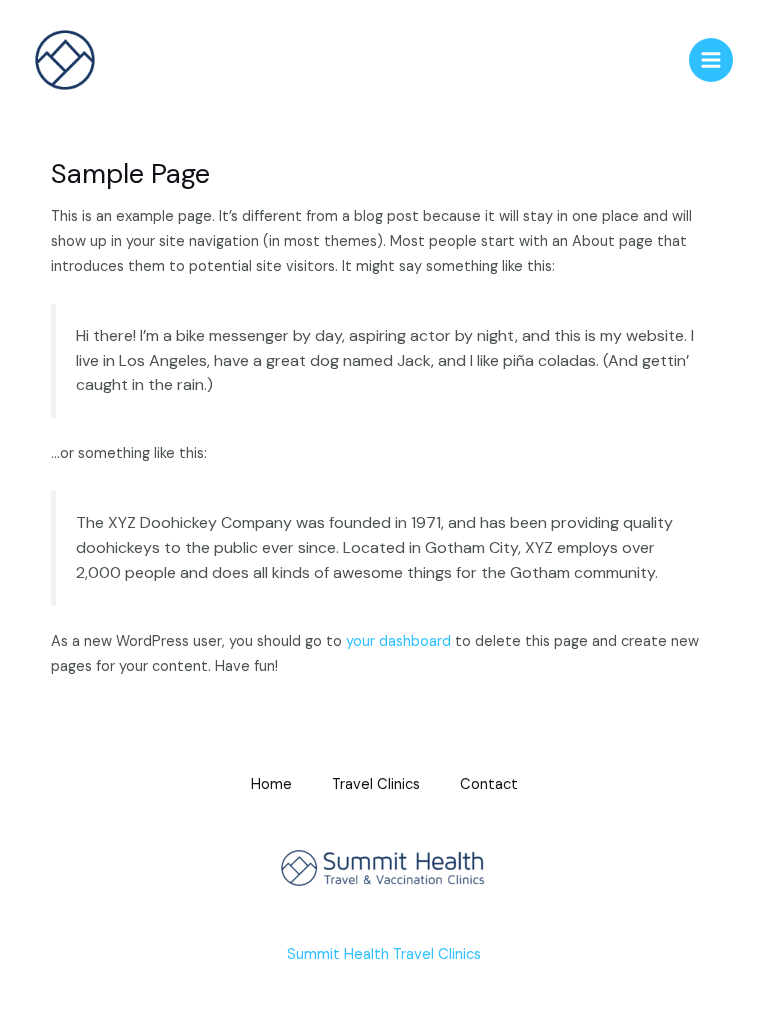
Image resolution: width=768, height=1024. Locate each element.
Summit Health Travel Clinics (384, 954)
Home (271, 784)
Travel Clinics (376, 784)
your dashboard (398, 641)
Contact (489, 784)
